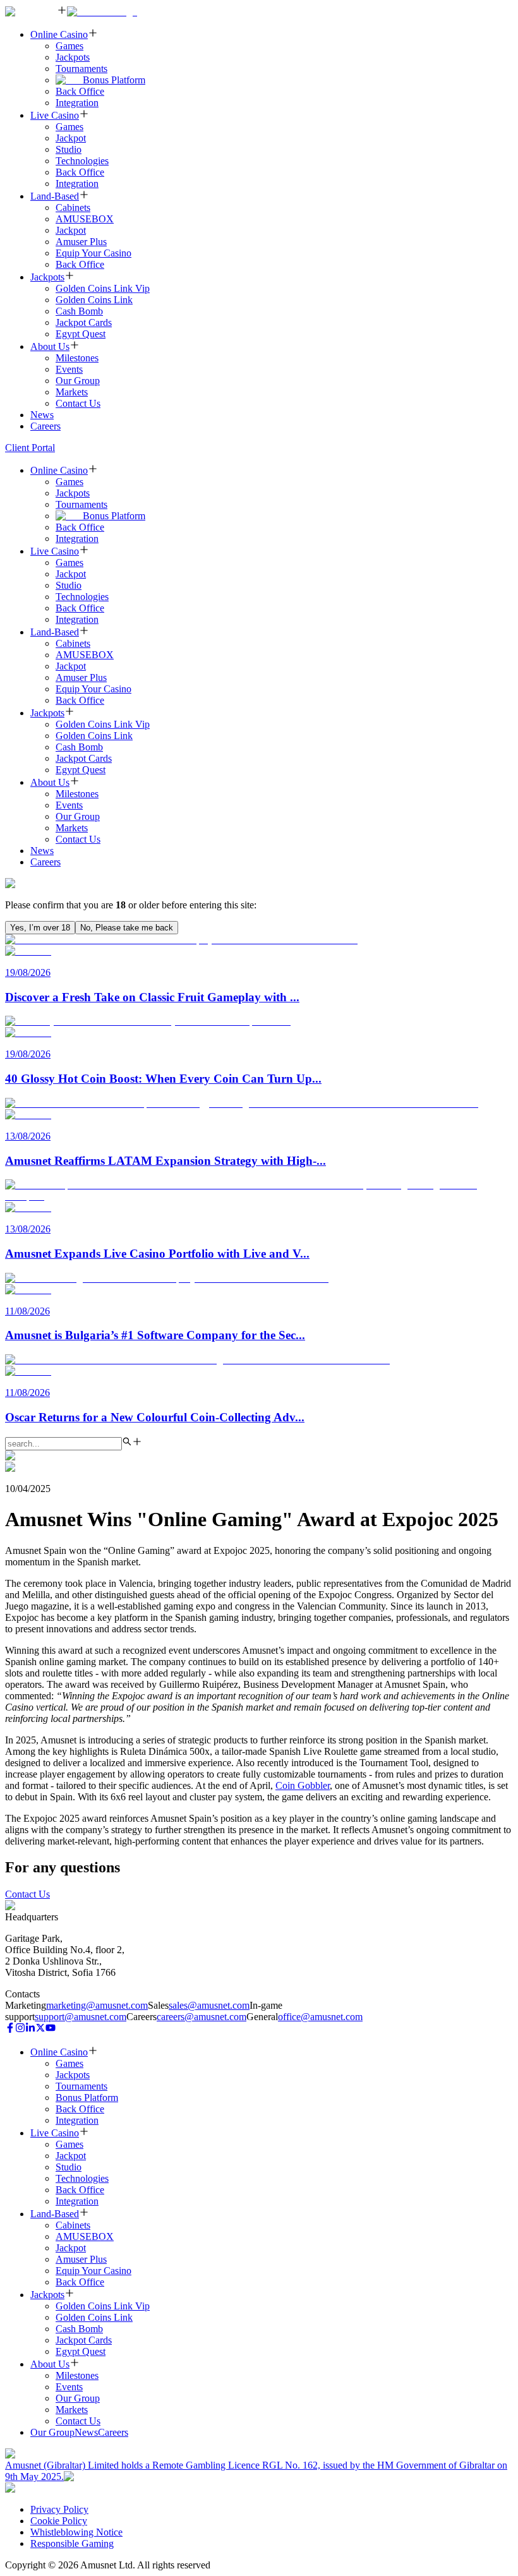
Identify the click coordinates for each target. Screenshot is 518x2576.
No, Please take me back (127, 928)
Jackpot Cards (84, 322)
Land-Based (55, 196)
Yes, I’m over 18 (40, 928)
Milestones (77, 358)
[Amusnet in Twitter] (40, 2029)
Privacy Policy (59, 2509)
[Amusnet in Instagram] (20, 2029)
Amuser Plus (81, 242)
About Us (50, 346)
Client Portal (30, 448)
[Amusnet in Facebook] (10, 2029)
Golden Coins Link (94, 300)
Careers (45, 426)
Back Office (80, 91)
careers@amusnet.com (202, 2017)
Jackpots (73, 57)
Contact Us (78, 403)
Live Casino (55, 115)
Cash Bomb (79, 311)
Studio (69, 149)
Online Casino (59, 34)
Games (69, 46)
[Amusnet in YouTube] (51, 2029)
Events (69, 369)
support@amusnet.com (81, 2017)
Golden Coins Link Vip (103, 288)
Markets (72, 392)
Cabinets (73, 208)
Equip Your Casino (93, 253)
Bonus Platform (114, 80)
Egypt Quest (81, 334)
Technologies (82, 161)
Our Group (78, 381)
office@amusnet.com (320, 2017)
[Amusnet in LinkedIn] (30, 2029)
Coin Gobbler (303, 1785)
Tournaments (81, 69)
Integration (77, 103)
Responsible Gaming (72, 2543)
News (42, 415)
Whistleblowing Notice (76, 2532)
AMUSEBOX (85, 219)
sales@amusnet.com (209, 2005)
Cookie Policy (59, 2521)
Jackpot (71, 138)
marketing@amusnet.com (97, 2005)
